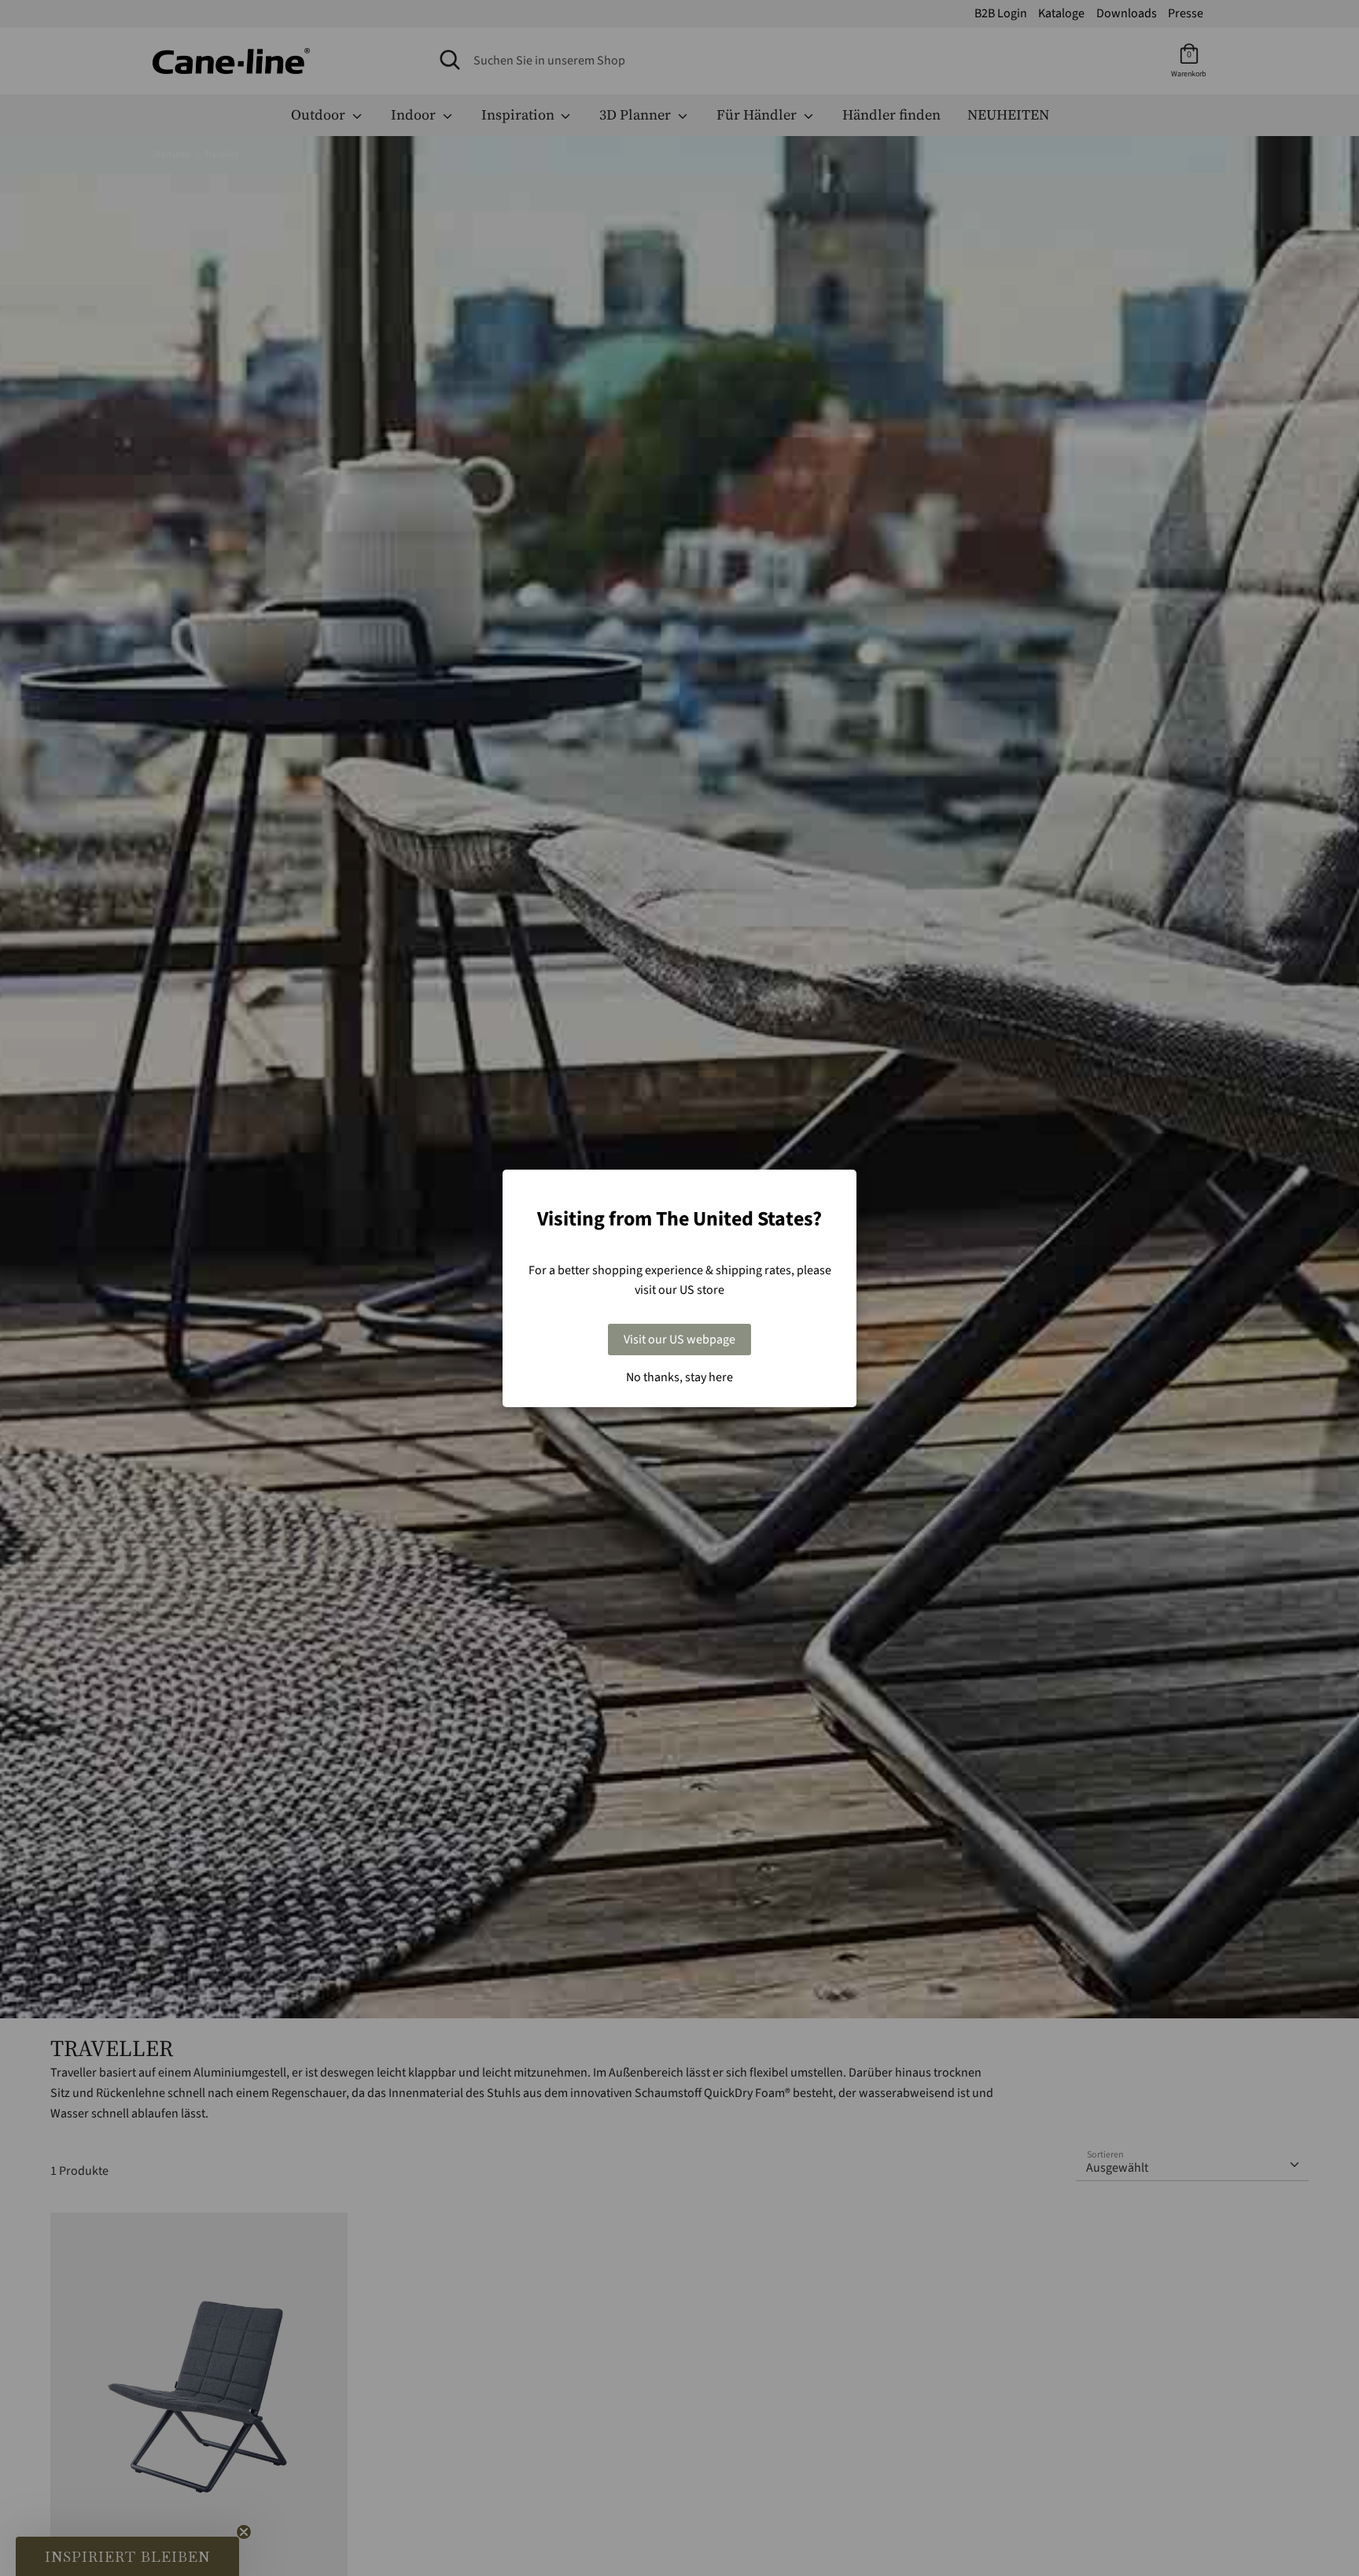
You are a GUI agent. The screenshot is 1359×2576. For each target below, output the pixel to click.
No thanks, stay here (679, 1377)
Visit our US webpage (679, 1340)
